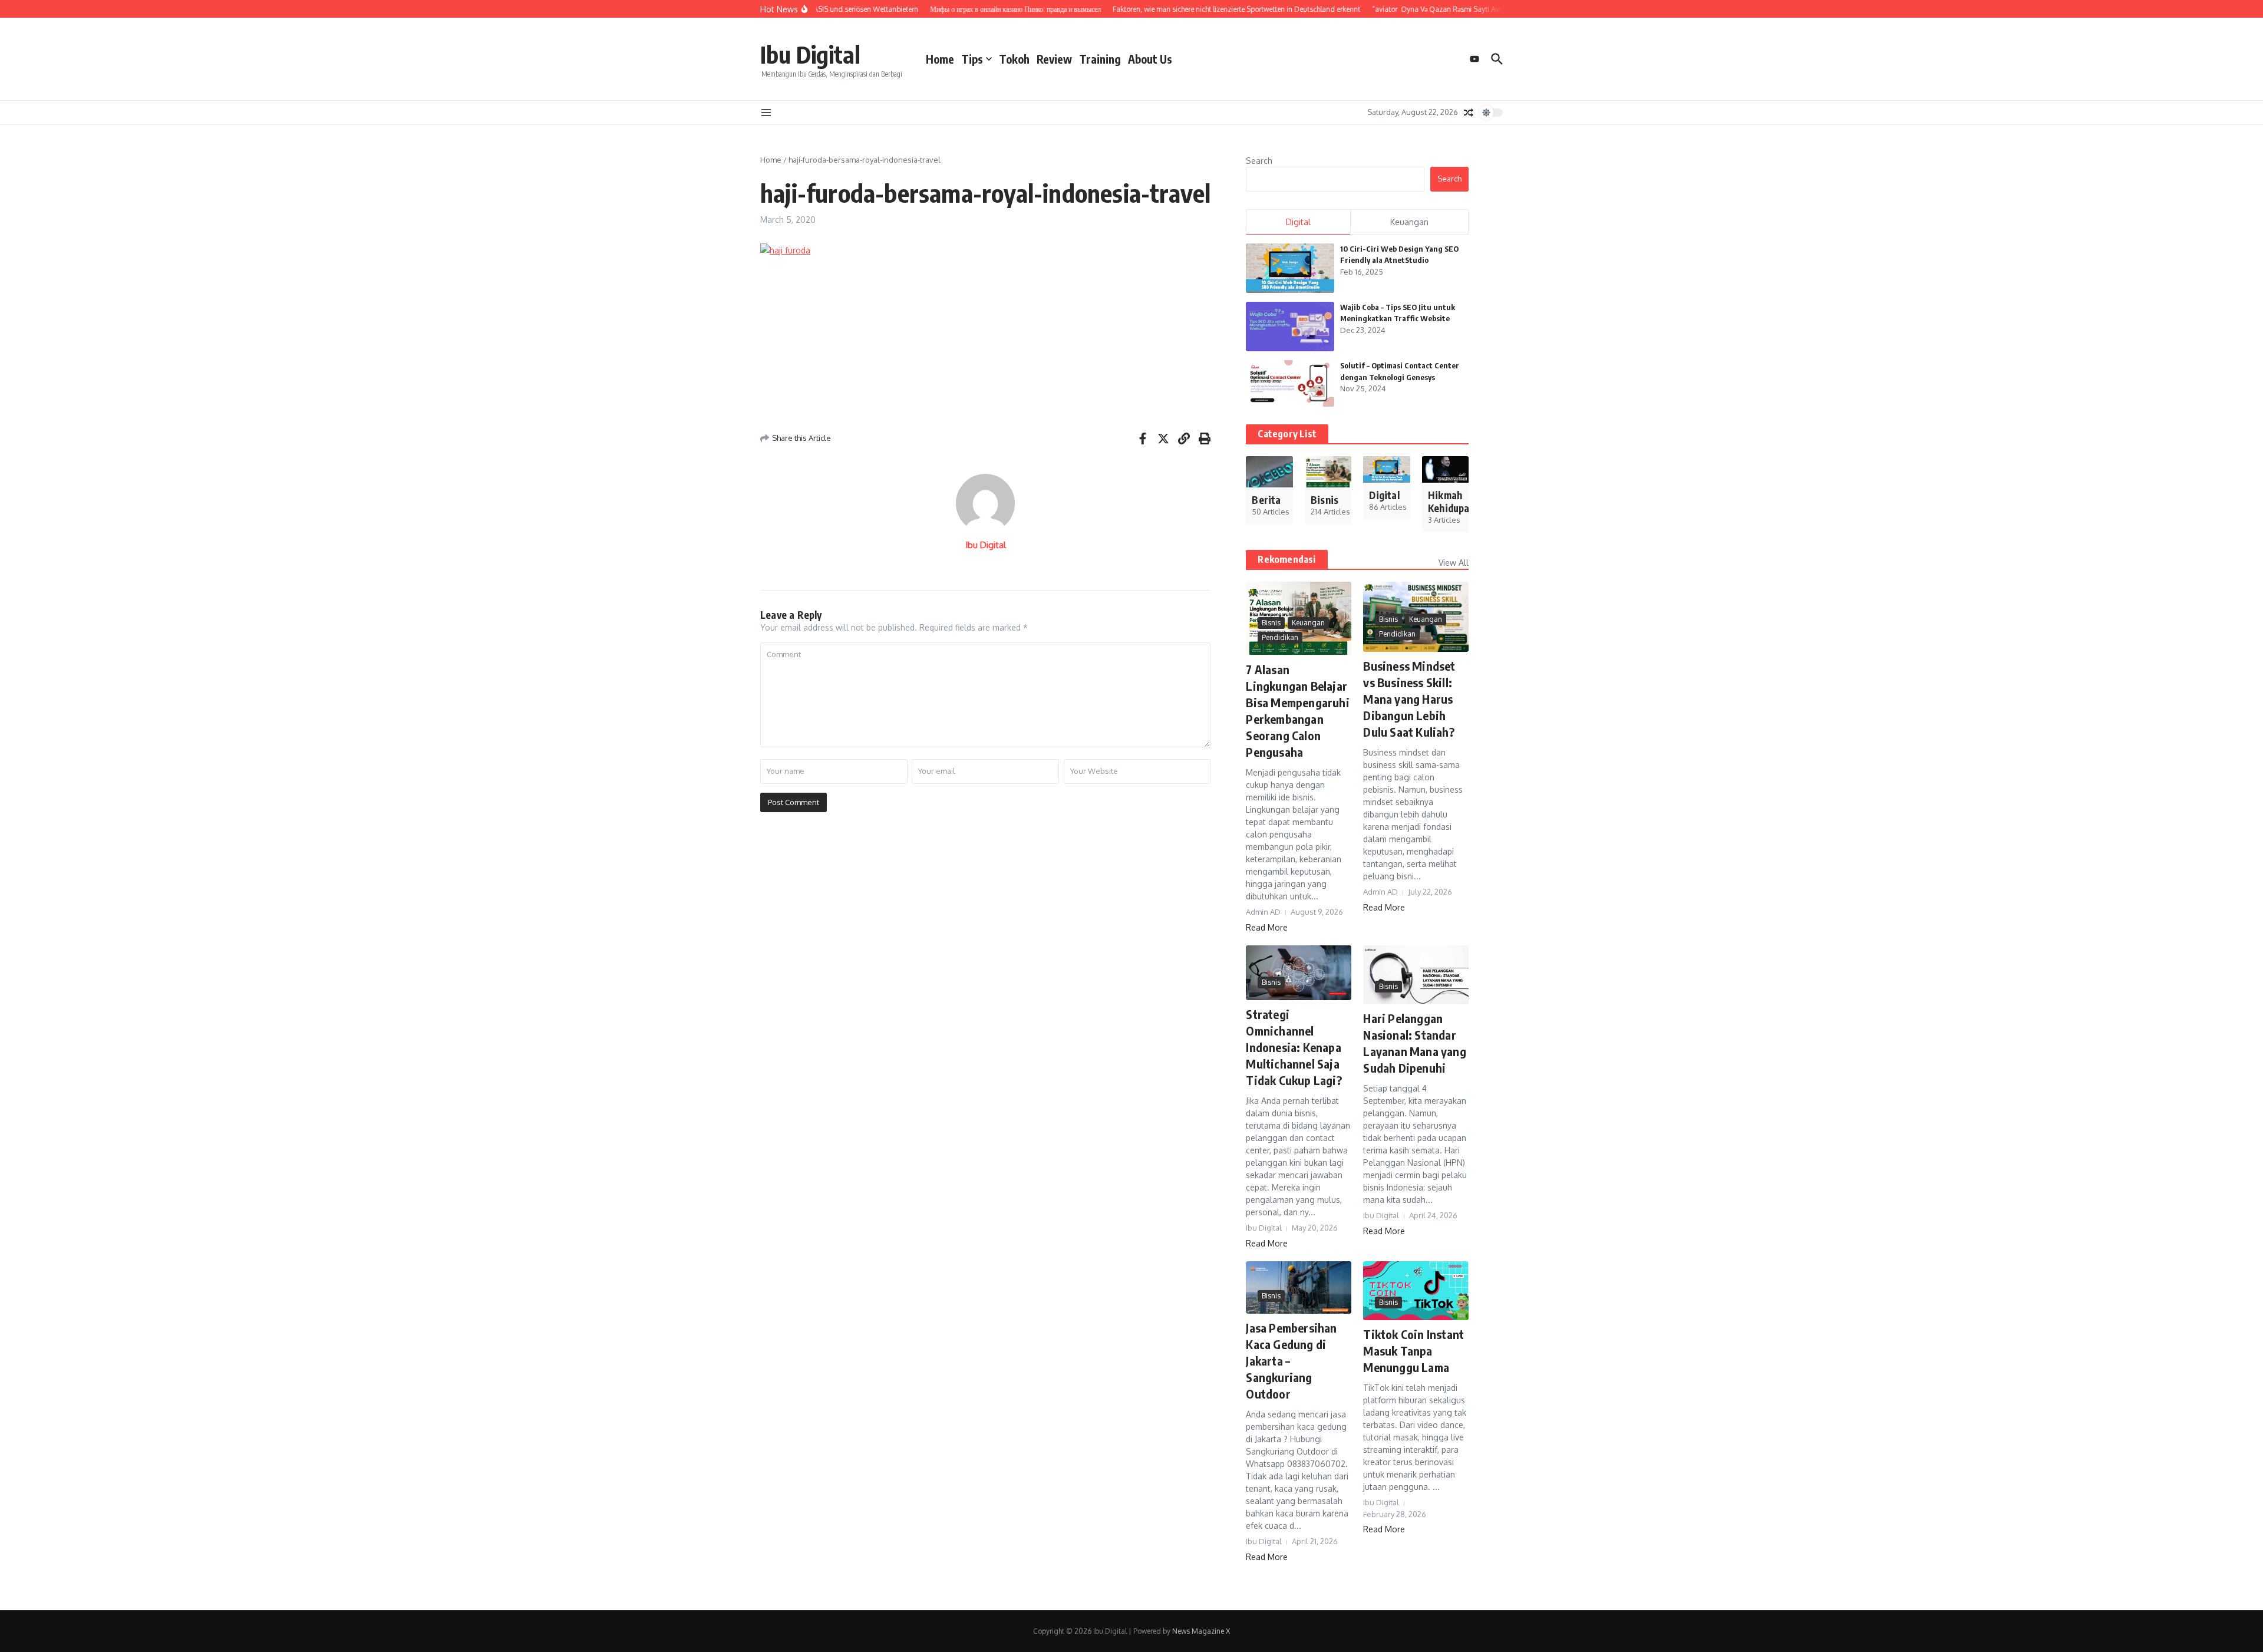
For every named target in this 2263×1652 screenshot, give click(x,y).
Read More (1267, 927)
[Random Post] (1469, 113)
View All (1454, 563)
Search (1259, 161)
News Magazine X (1201, 1631)
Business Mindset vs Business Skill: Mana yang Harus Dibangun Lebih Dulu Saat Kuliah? (1409, 699)
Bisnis (1271, 623)
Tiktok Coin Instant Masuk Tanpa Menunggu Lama (1413, 1351)
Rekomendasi (1286, 559)
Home (940, 59)
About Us (1150, 59)
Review (1054, 59)
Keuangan (1308, 623)
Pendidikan (1280, 637)
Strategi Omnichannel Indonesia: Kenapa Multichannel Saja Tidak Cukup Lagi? (1294, 1047)
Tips (972, 59)
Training (1100, 59)
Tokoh (1014, 59)
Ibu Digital (810, 54)
